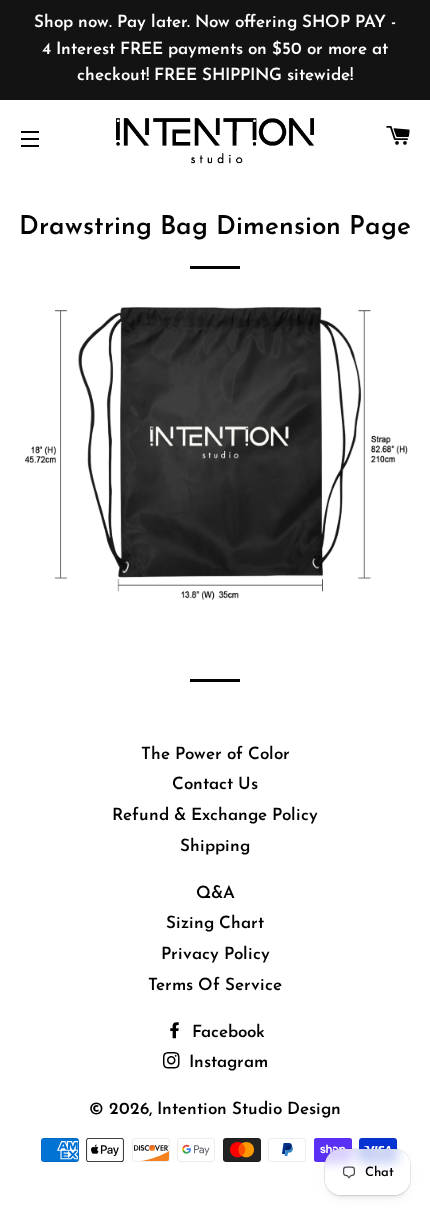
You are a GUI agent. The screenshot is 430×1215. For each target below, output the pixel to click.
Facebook (226, 1032)
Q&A (215, 893)
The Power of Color (215, 754)
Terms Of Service (215, 985)
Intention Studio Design (249, 1109)
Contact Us (215, 784)
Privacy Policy (215, 954)
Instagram (226, 1062)
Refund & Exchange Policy (215, 815)
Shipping (215, 846)
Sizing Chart (215, 923)
